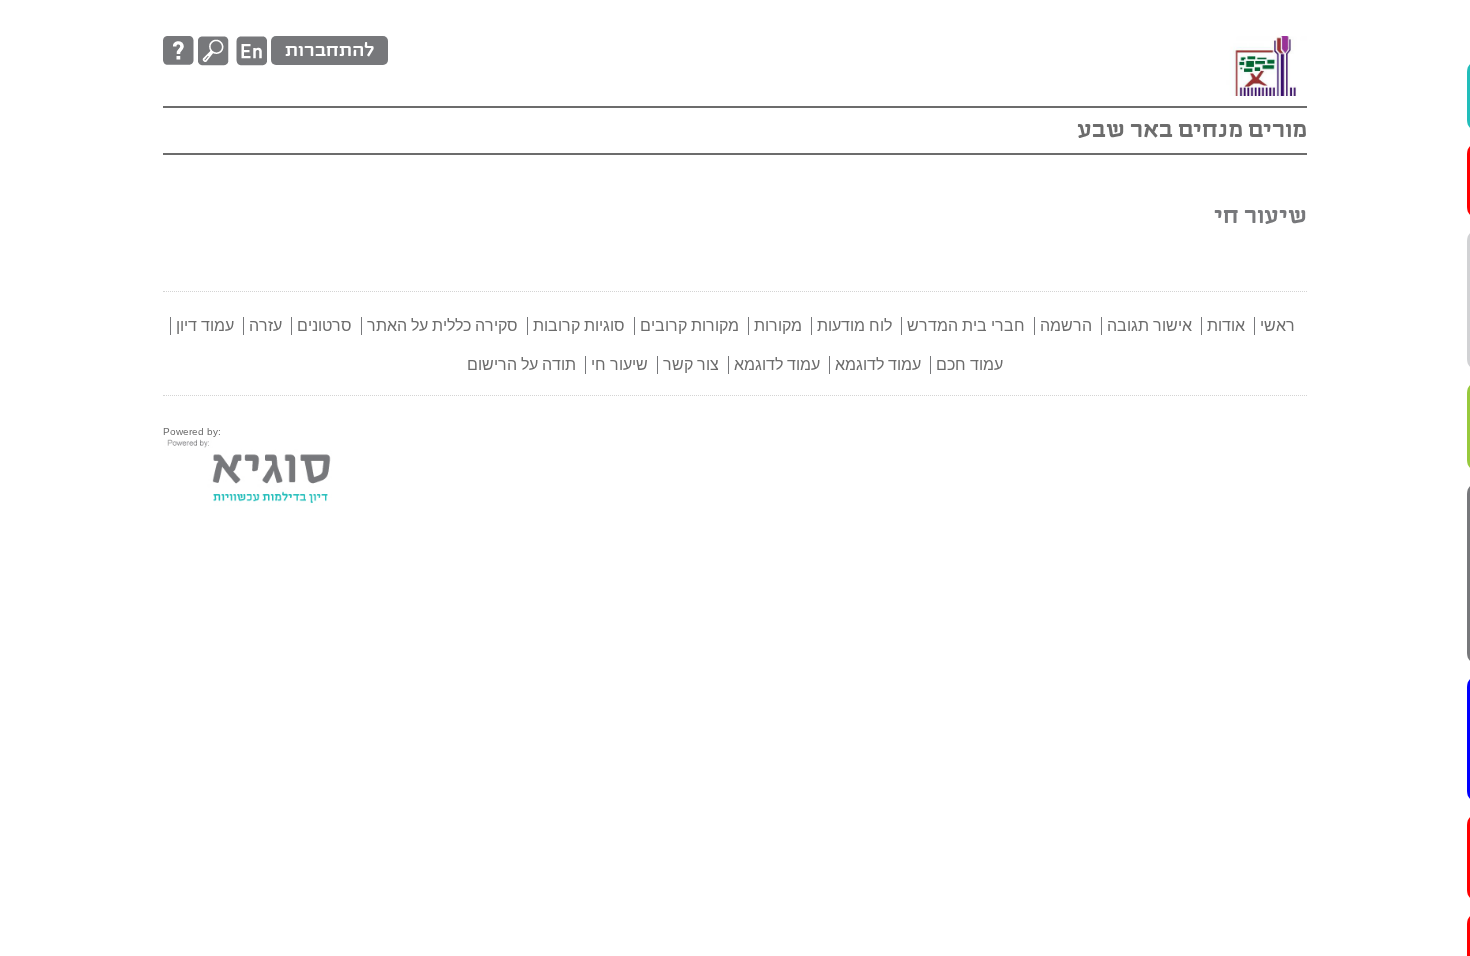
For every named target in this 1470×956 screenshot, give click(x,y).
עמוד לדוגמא (1446, 810)
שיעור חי (619, 364)
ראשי (1277, 325)
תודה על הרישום (521, 364)
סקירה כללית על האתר (1446, 179)
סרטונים (1446, 359)
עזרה (1446, 454)
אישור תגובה (1149, 325)
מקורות (778, 325)
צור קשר (691, 364)
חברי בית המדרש (966, 325)
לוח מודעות (854, 325)
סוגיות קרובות (579, 325)
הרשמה (1066, 325)
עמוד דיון (1446, 552)
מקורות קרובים (689, 325)
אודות (1226, 325)
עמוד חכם (1446, 672)
